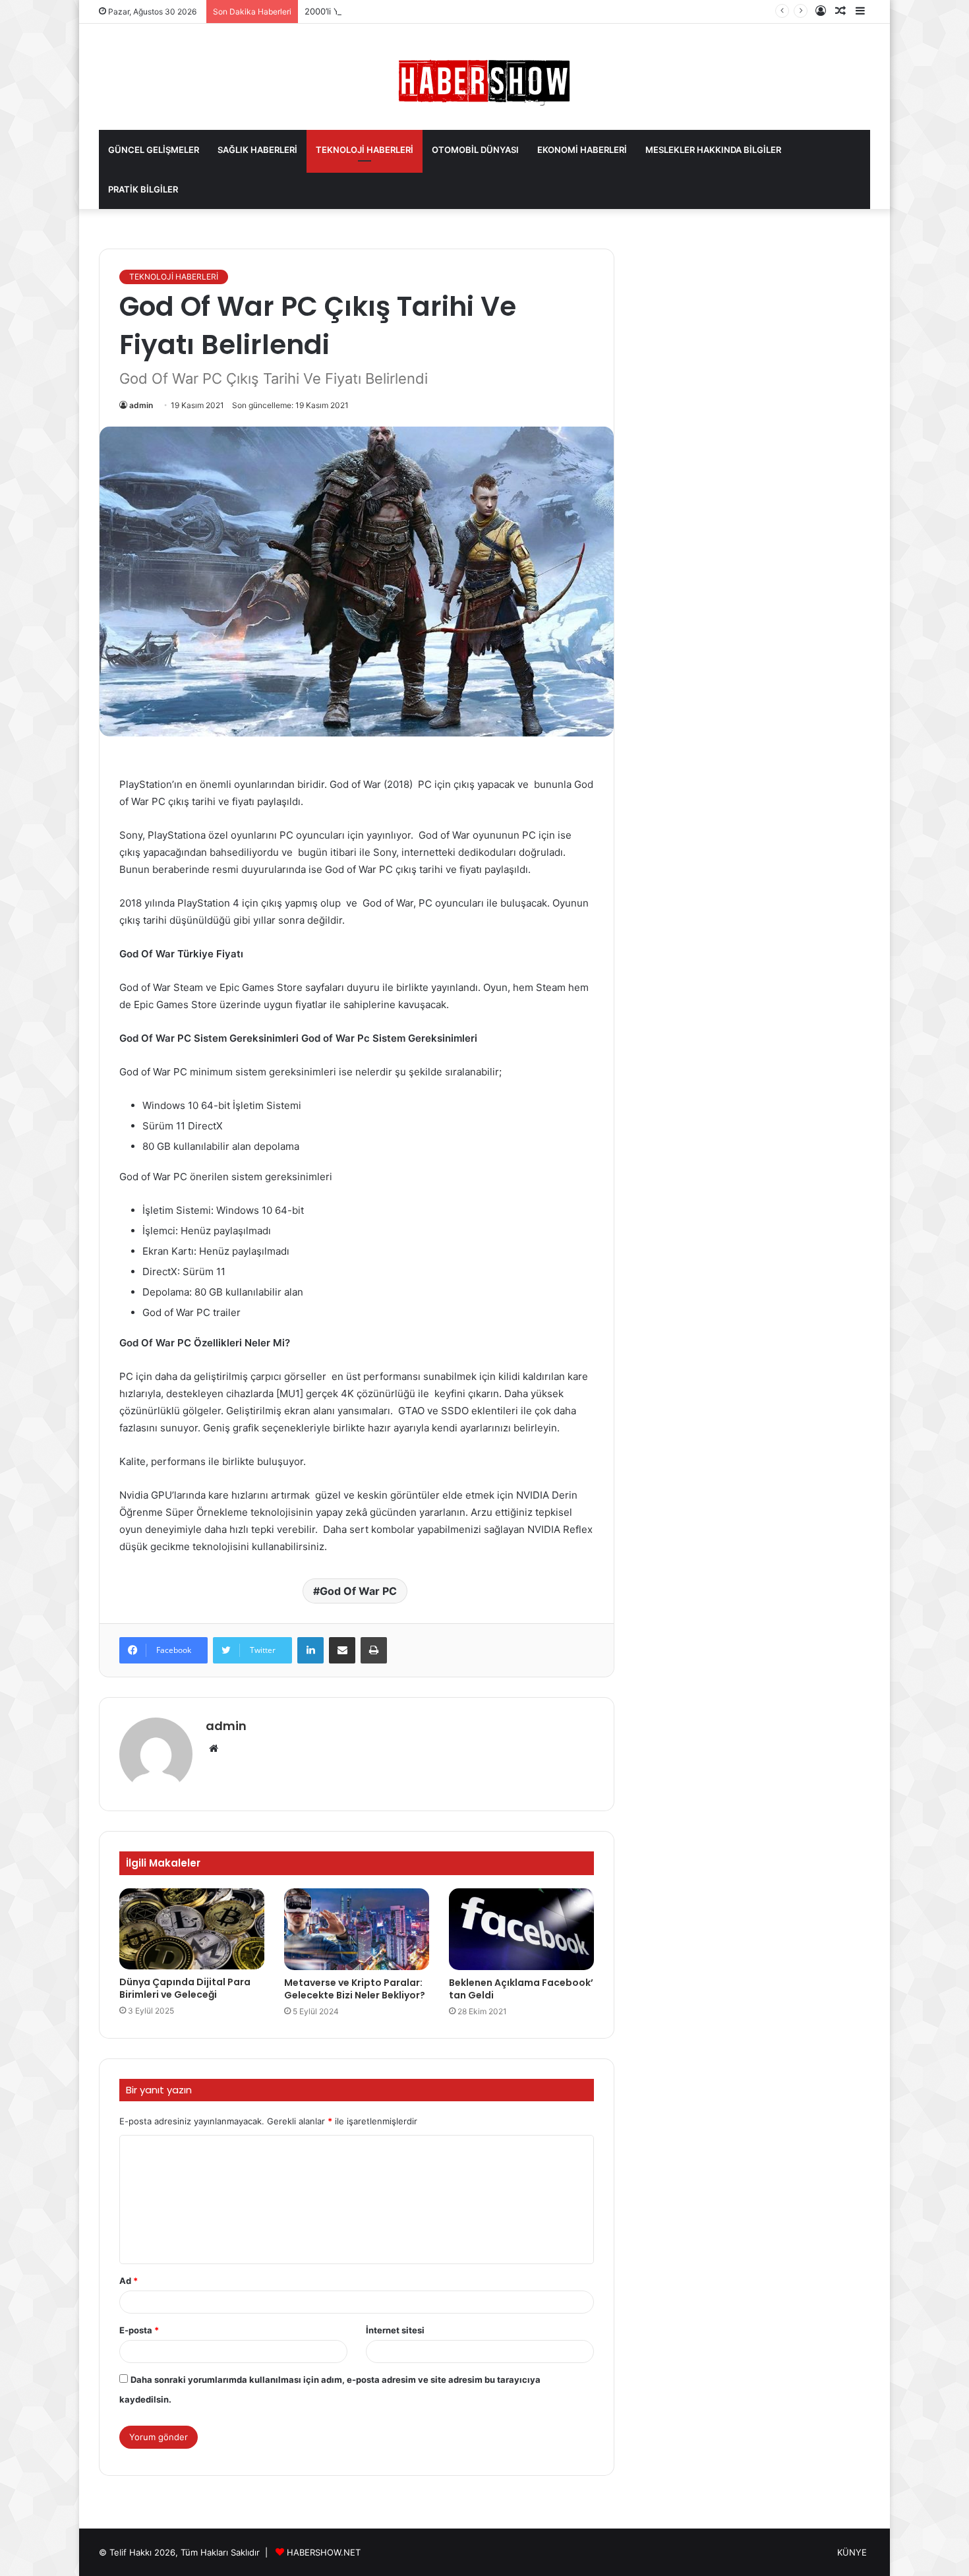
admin (141, 405)
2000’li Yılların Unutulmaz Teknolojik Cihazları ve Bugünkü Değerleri (442, 11)
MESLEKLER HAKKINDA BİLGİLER (713, 150)
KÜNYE (852, 2552)
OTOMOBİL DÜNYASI (475, 150)
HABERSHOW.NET (324, 2552)
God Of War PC (358, 1591)
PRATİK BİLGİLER (143, 189)
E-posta (139, 2330)
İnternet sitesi (395, 2330)
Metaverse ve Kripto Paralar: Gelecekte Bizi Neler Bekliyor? (355, 1989)
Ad (129, 2281)
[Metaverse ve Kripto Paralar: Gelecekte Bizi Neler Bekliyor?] (357, 1929)
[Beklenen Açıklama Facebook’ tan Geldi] (521, 1929)
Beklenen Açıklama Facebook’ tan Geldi (521, 1989)
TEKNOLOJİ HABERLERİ (365, 150)
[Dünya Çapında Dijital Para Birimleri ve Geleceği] (192, 1929)
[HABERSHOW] (484, 80)
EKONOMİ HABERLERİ (582, 150)
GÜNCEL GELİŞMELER (154, 150)
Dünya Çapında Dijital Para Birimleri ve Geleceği (185, 1988)
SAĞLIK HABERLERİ (257, 150)
